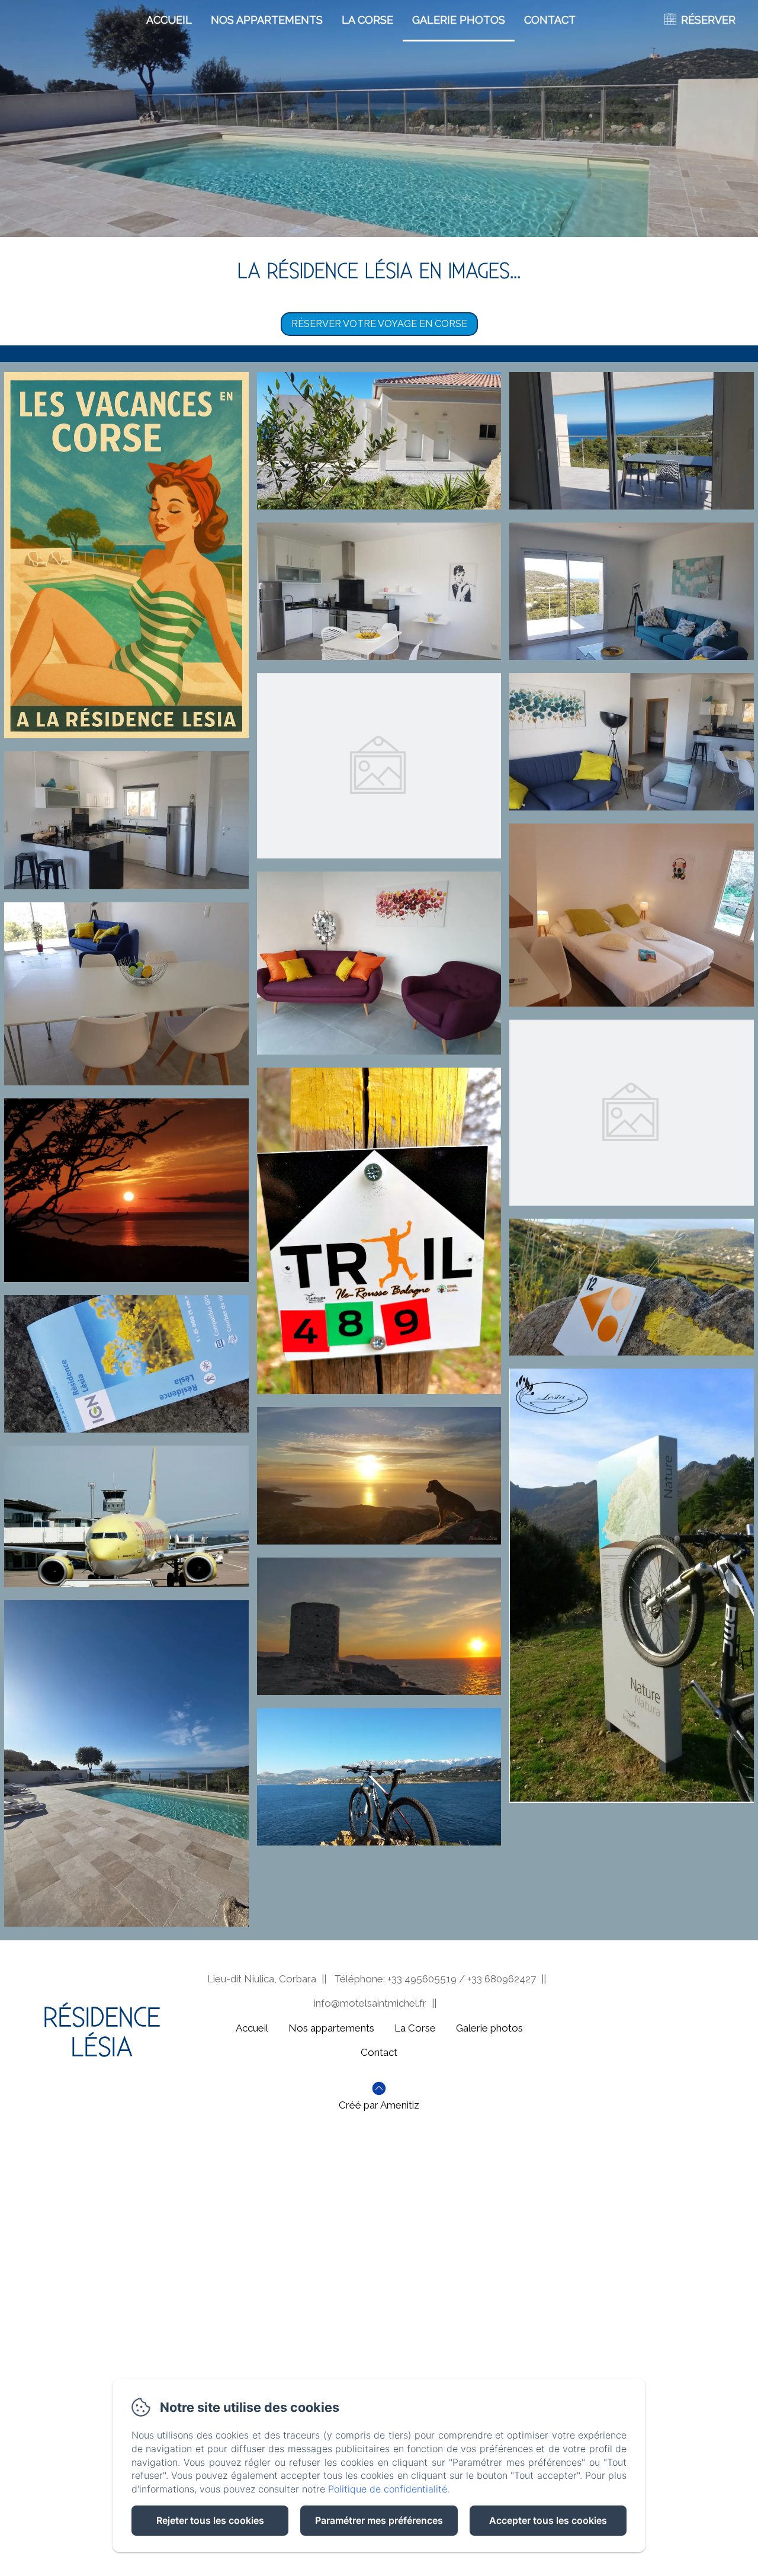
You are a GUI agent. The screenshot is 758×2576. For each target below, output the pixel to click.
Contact (550, 20)
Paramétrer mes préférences (379, 2520)
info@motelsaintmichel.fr (370, 2003)
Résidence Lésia (102, 2033)
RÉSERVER (708, 20)
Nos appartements (267, 20)
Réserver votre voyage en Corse (379, 324)
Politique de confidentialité (388, 2489)
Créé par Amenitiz (379, 2105)
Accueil (169, 20)
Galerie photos (459, 20)
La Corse (367, 20)
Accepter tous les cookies (548, 2520)
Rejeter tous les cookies (210, 2520)
